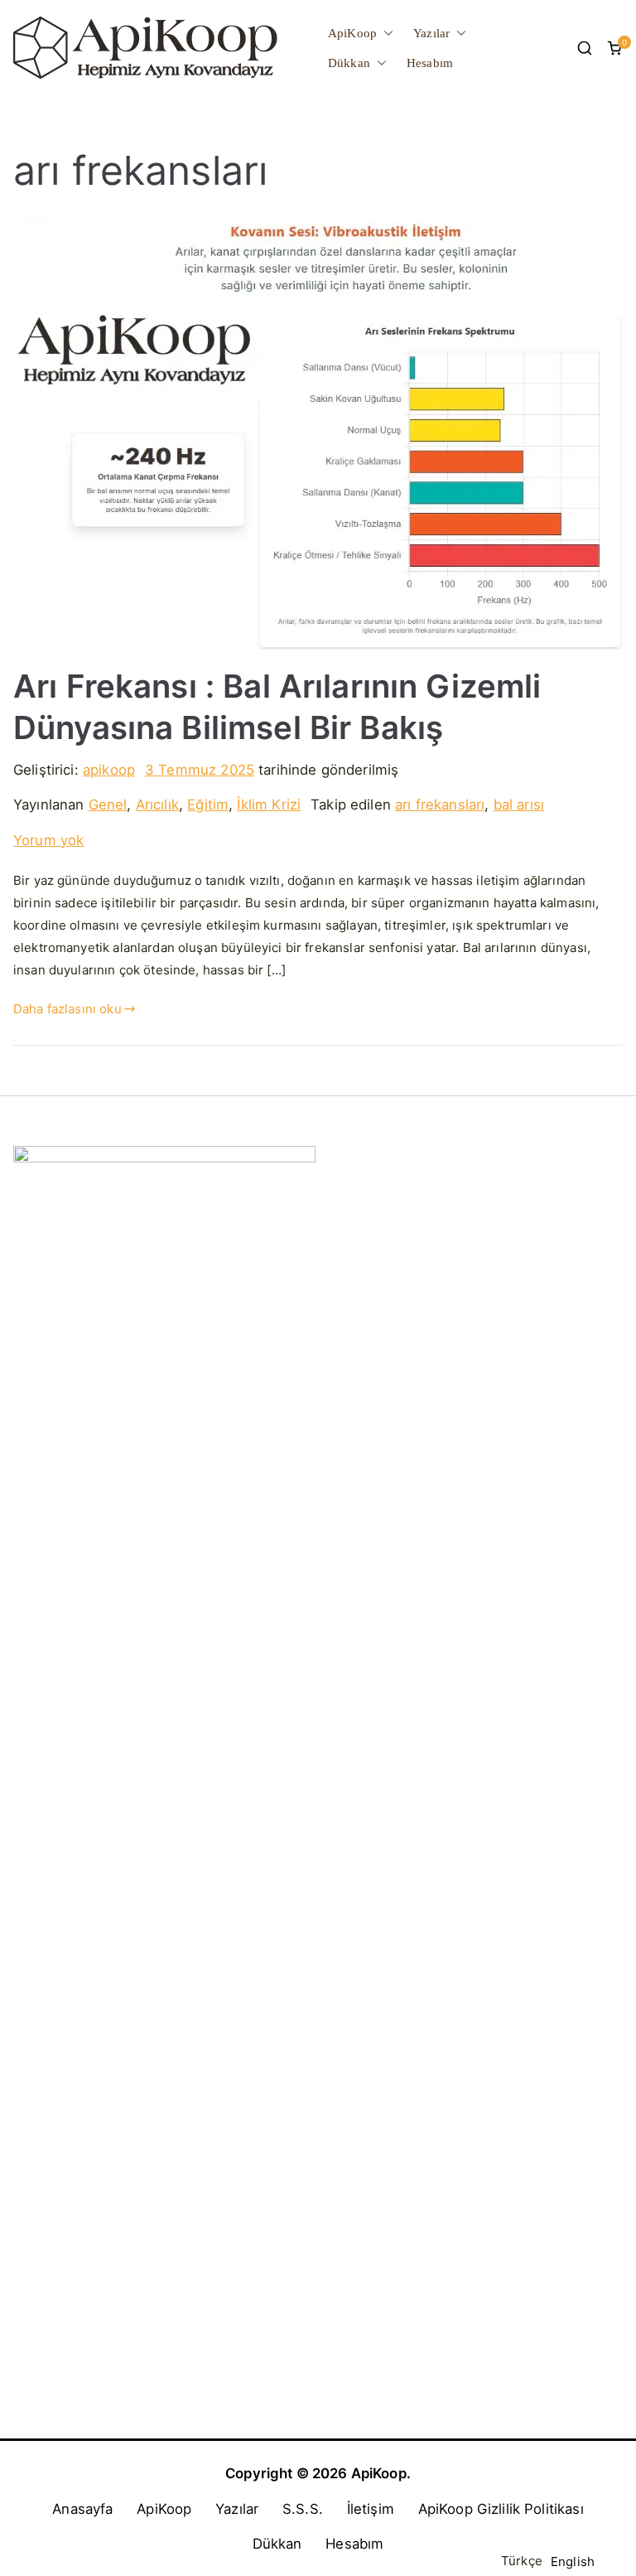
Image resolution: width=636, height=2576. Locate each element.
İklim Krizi (269, 805)
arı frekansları (440, 805)
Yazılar (431, 33)
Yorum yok (48, 840)
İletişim (371, 2509)
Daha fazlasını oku (67, 1009)
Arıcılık (157, 805)
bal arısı (519, 805)
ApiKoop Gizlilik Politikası (501, 2509)
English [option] (573, 2562)
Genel (108, 805)
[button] (385, 33)
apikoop (109, 770)
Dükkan (349, 63)
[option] (573, 2562)
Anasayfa (82, 2509)
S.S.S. (303, 2509)
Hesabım (430, 63)
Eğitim (208, 805)
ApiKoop (352, 33)
